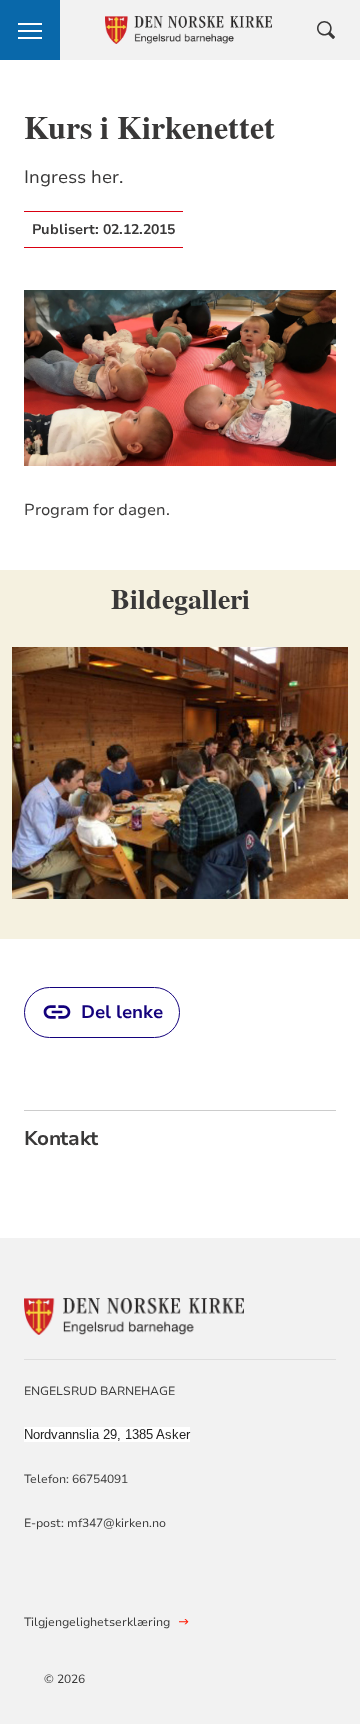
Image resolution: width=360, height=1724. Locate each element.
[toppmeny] (30, 30)
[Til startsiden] (134, 1313)
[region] (180, 755)
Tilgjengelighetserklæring (97, 1622)
